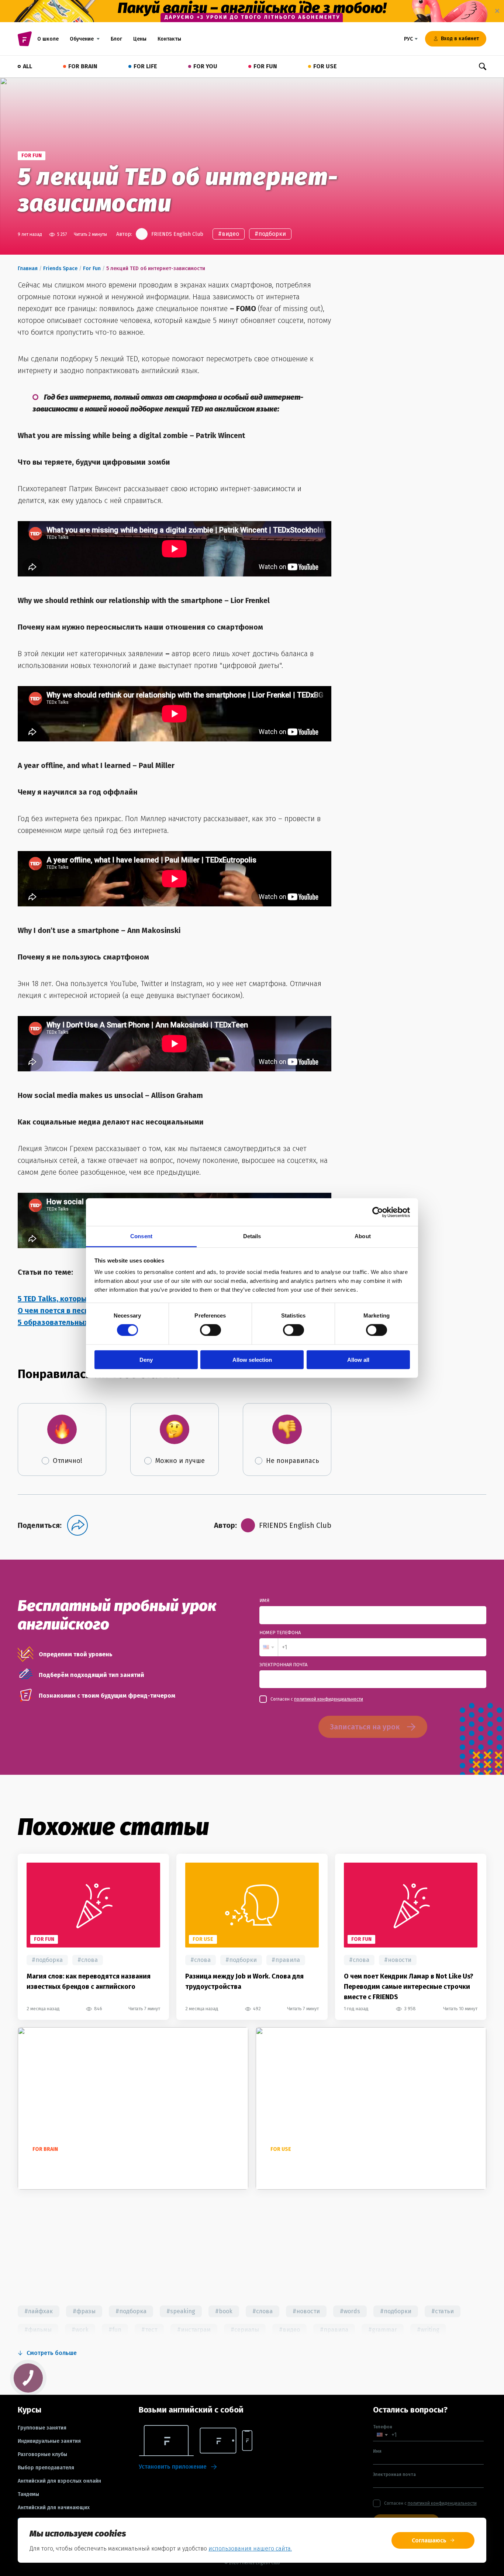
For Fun (92, 268)
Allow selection (252, 1360)
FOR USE (325, 66)
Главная (28, 268)
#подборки (270, 234)
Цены (140, 39)
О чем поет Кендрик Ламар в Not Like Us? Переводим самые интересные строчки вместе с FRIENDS (409, 1987)
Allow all (358, 1360)
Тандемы (28, 2494)
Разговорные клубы (42, 2455)
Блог (116, 39)
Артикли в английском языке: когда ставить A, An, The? (353, 2163)
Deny (146, 1360)
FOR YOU (205, 66)
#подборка (47, 1960)
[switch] (210, 1330)
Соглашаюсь (429, 2540)
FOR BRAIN (83, 66)
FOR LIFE (145, 66)
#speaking (181, 2311)
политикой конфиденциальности (329, 1699)
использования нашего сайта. (250, 2549)
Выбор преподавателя (46, 2468)
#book (224, 2311)
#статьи (443, 2311)
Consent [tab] (141, 1236)
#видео (229, 234)
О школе (48, 39)
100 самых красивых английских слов (88, 2163)
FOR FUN (265, 66)
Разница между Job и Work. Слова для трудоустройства (244, 1981)
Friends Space (60, 268)
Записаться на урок (365, 1727)
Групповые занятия (42, 2428)
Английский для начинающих (54, 2508)
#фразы (84, 2311)
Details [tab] (252, 1236)
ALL (27, 66)
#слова (88, 1960)
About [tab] (363, 1236)
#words (350, 2311)
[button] (269, 1647)
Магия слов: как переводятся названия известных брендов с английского (89, 1981)
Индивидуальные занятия (49, 2441)
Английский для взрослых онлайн (59, 2481)
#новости (398, 1960)
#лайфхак (39, 2311)
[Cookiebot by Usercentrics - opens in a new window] (378, 1212)
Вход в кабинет (460, 39)
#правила (286, 1960)
